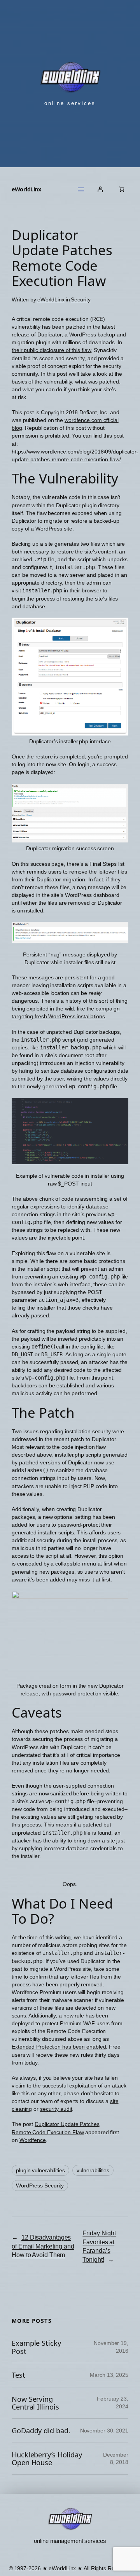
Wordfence (33, 2140)
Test (18, 2375)
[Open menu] (81, 189)
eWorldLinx (26, 189)
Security (80, 299)
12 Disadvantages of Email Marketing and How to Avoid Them (43, 2246)
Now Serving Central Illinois (35, 2403)
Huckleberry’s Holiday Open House (47, 2459)
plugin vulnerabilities (40, 2170)
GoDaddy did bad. (41, 2431)
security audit (56, 2109)
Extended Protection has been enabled (59, 2047)
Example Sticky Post (36, 2347)
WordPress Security (40, 2185)
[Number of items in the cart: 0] (122, 189)
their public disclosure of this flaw (51, 350)
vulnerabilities (93, 2170)
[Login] (100, 189)
